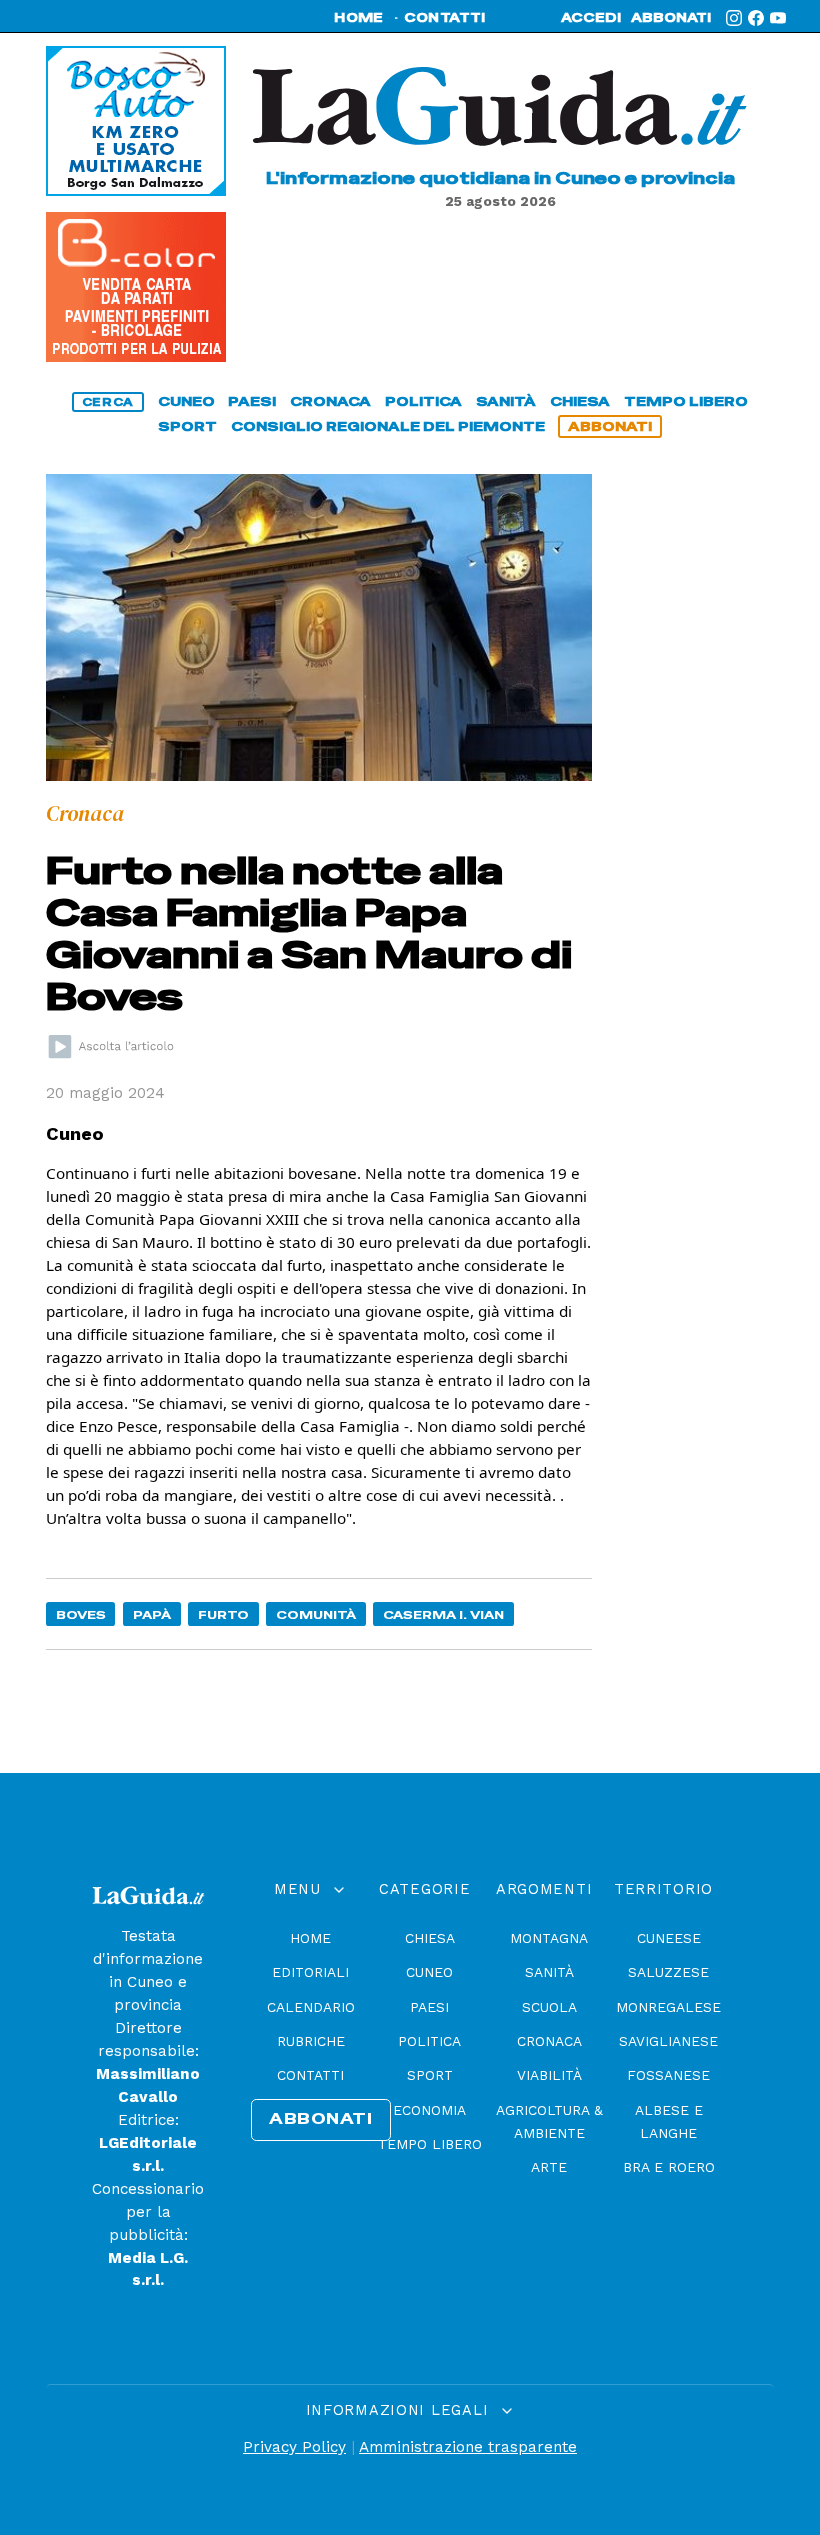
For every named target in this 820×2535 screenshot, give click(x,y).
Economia (429, 2110)
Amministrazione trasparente (468, 2447)
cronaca (330, 401)
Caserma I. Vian (443, 1614)
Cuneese (669, 1938)
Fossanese (668, 2075)
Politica (429, 2041)
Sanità (549, 1972)
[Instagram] (734, 18)
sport (187, 426)
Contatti (310, 2075)
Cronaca (549, 2041)
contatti (445, 18)
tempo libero (686, 401)
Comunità (316, 1614)
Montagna (549, 1938)
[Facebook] (756, 18)
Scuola (549, 2007)
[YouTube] (778, 18)
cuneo (186, 401)
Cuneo (429, 1972)
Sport (430, 2075)
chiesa (580, 401)
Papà (152, 1614)
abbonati (671, 18)
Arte (549, 2167)
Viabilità (549, 2075)
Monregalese (668, 2007)
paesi (252, 401)
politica (423, 401)
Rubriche (311, 2041)
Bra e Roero (669, 2167)
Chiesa (430, 1938)
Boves (81, 1614)
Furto (223, 1614)
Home (310, 1938)
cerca (108, 402)
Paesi (429, 2007)
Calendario (311, 2007)
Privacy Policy (294, 2447)
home (358, 18)
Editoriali (310, 1972)
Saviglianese (668, 2041)
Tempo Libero (430, 2144)
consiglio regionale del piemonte (388, 426)
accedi (591, 18)
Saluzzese (668, 1972)
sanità (506, 401)
